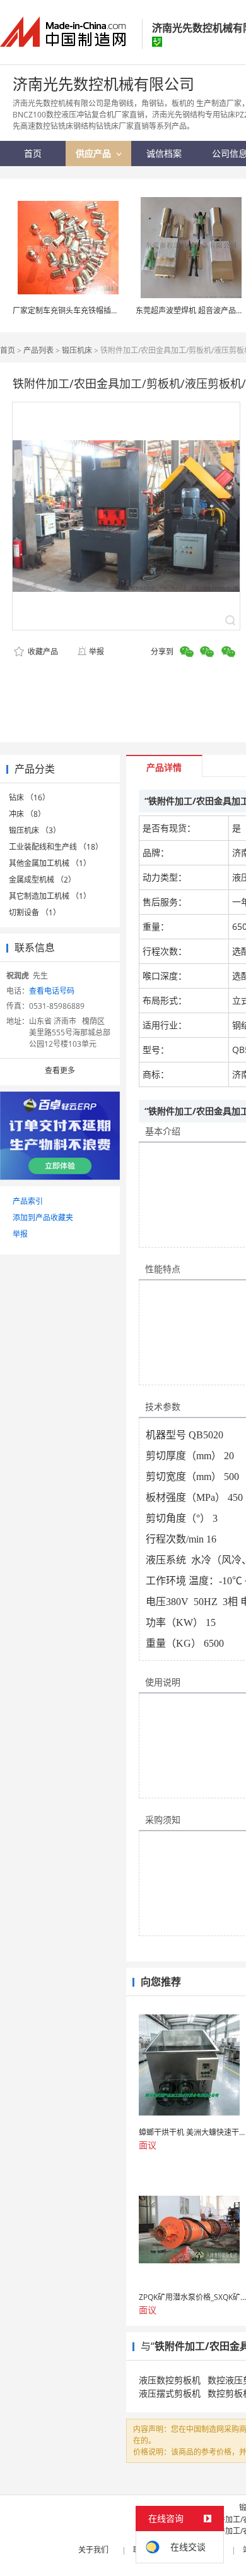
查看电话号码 (52, 991)
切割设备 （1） (35, 912)
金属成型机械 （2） (42, 880)
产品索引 (28, 1201)
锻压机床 (77, 350)
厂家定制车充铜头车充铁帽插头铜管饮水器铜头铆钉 (100, 310)
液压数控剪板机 (170, 2380)
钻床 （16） (29, 797)
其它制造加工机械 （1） (50, 896)
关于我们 (93, 2550)
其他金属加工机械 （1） (50, 863)
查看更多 (60, 1070)
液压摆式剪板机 (170, 2393)
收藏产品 (42, 652)
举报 (97, 652)
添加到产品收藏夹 (43, 1218)
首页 (8, 350)
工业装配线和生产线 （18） (56, 847)
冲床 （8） (27, 814)
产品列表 (38, 350)
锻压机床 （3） (35, 830)
